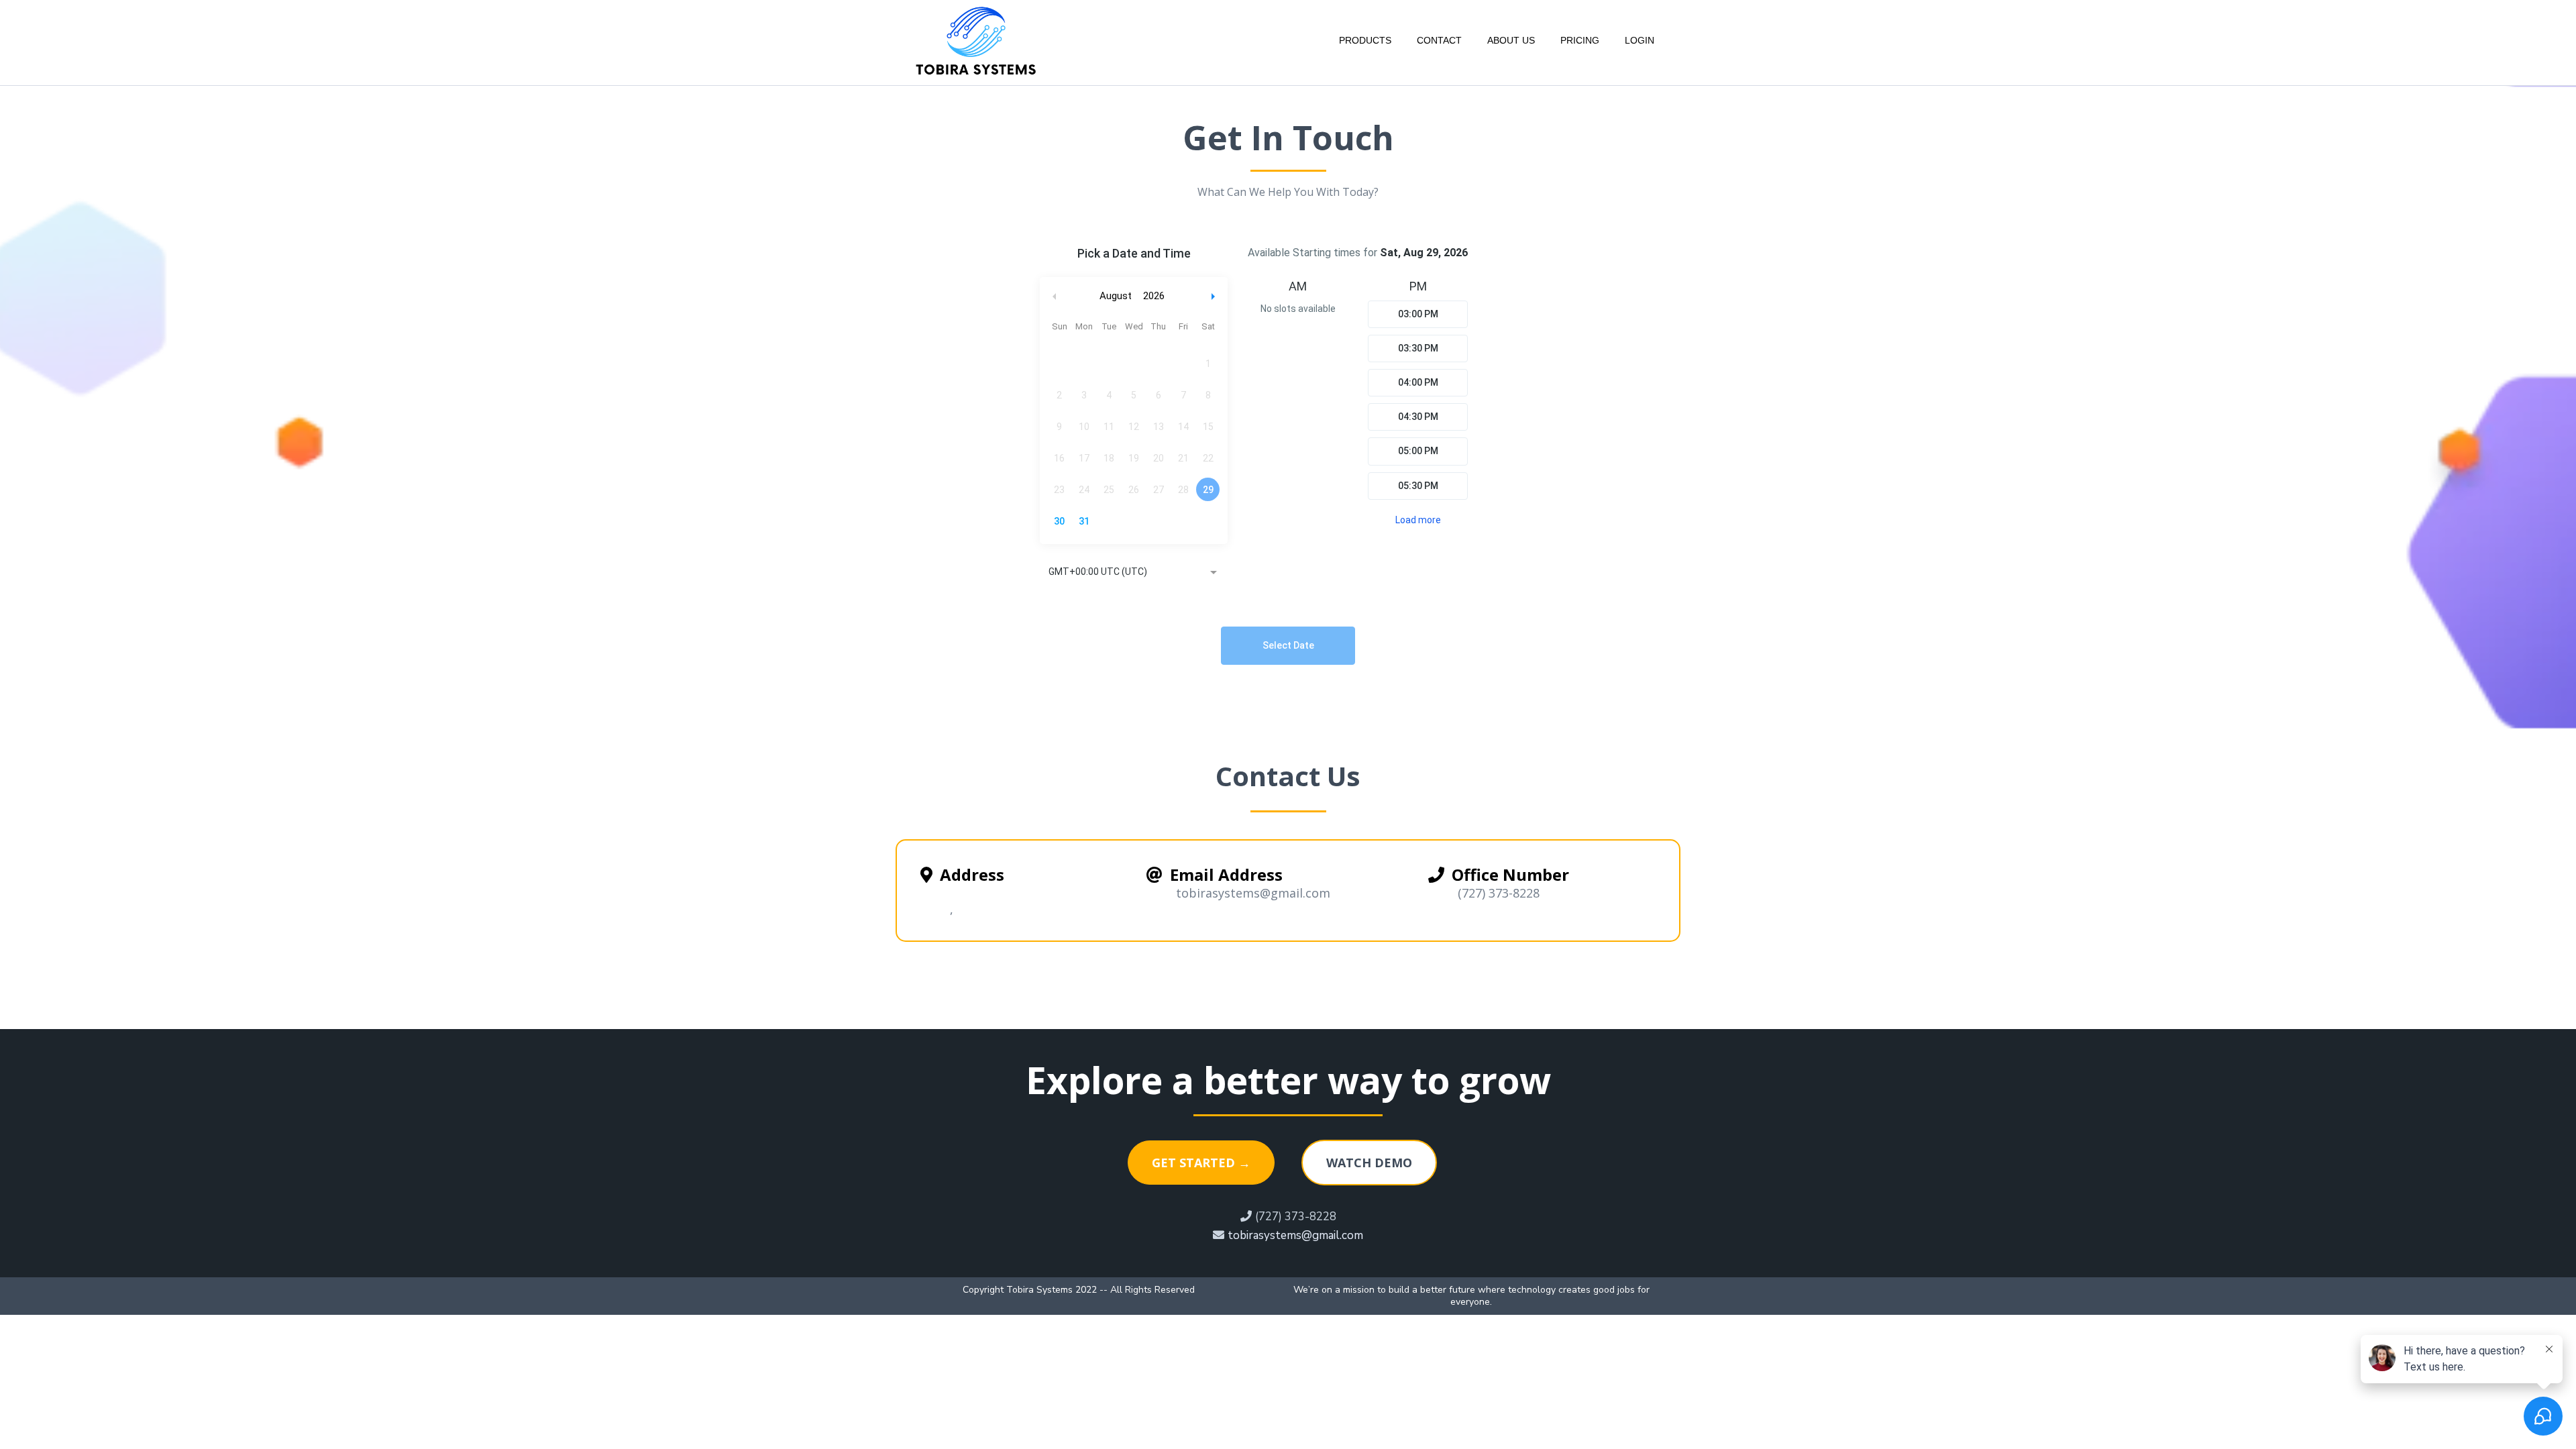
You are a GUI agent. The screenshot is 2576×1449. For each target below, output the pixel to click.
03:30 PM (1418, 348)
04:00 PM (1418, 382)
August (1116, 296)
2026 (1154, 296)
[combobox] (1134, 573)
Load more (1418, 520)
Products (1365, 40)
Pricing (1580, 40)
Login (1640, 40)
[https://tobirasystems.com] (976, 40)
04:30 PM (1418, 417)
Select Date (1288, 645)
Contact (1439, 40)
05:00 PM (1418, 451)
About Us (1511, 40)
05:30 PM (1418, 486)
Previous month (1055, 296)
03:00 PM (1418, 314)
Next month (1215, 296)
